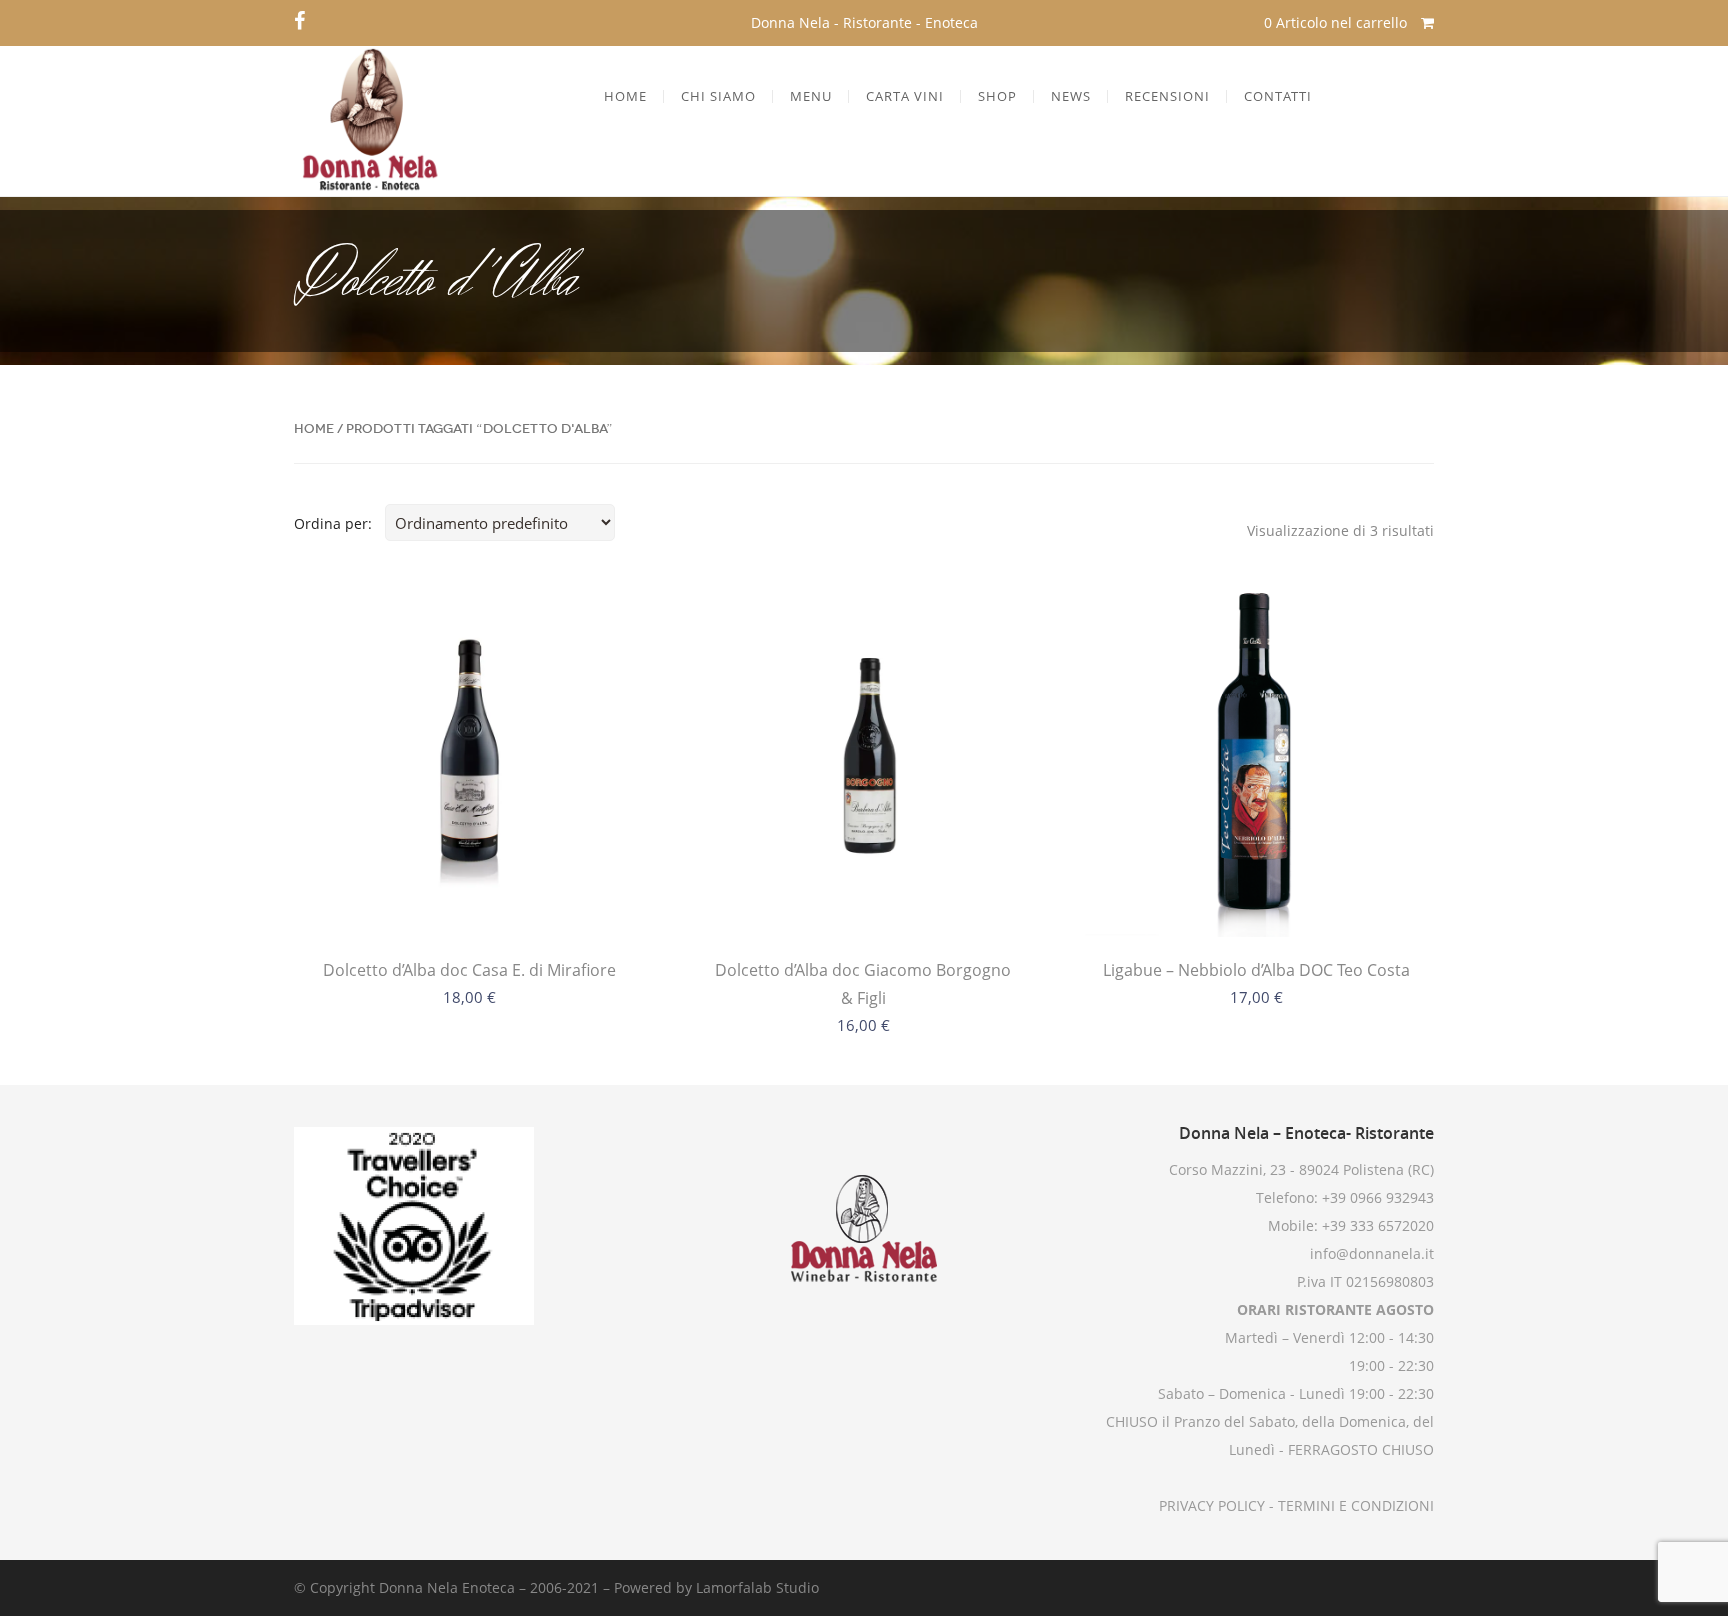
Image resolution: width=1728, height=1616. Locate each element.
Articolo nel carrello (1337, 22)
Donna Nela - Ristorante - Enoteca (864, 22)
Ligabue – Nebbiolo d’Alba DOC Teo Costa (1256, 970)
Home (314, 428)
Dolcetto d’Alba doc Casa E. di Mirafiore (469, 970)
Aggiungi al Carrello (469, 896)
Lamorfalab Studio (757, 1587)
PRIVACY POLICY (1212, 1505)
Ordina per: (333, 523)
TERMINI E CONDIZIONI (1354, 1505)
